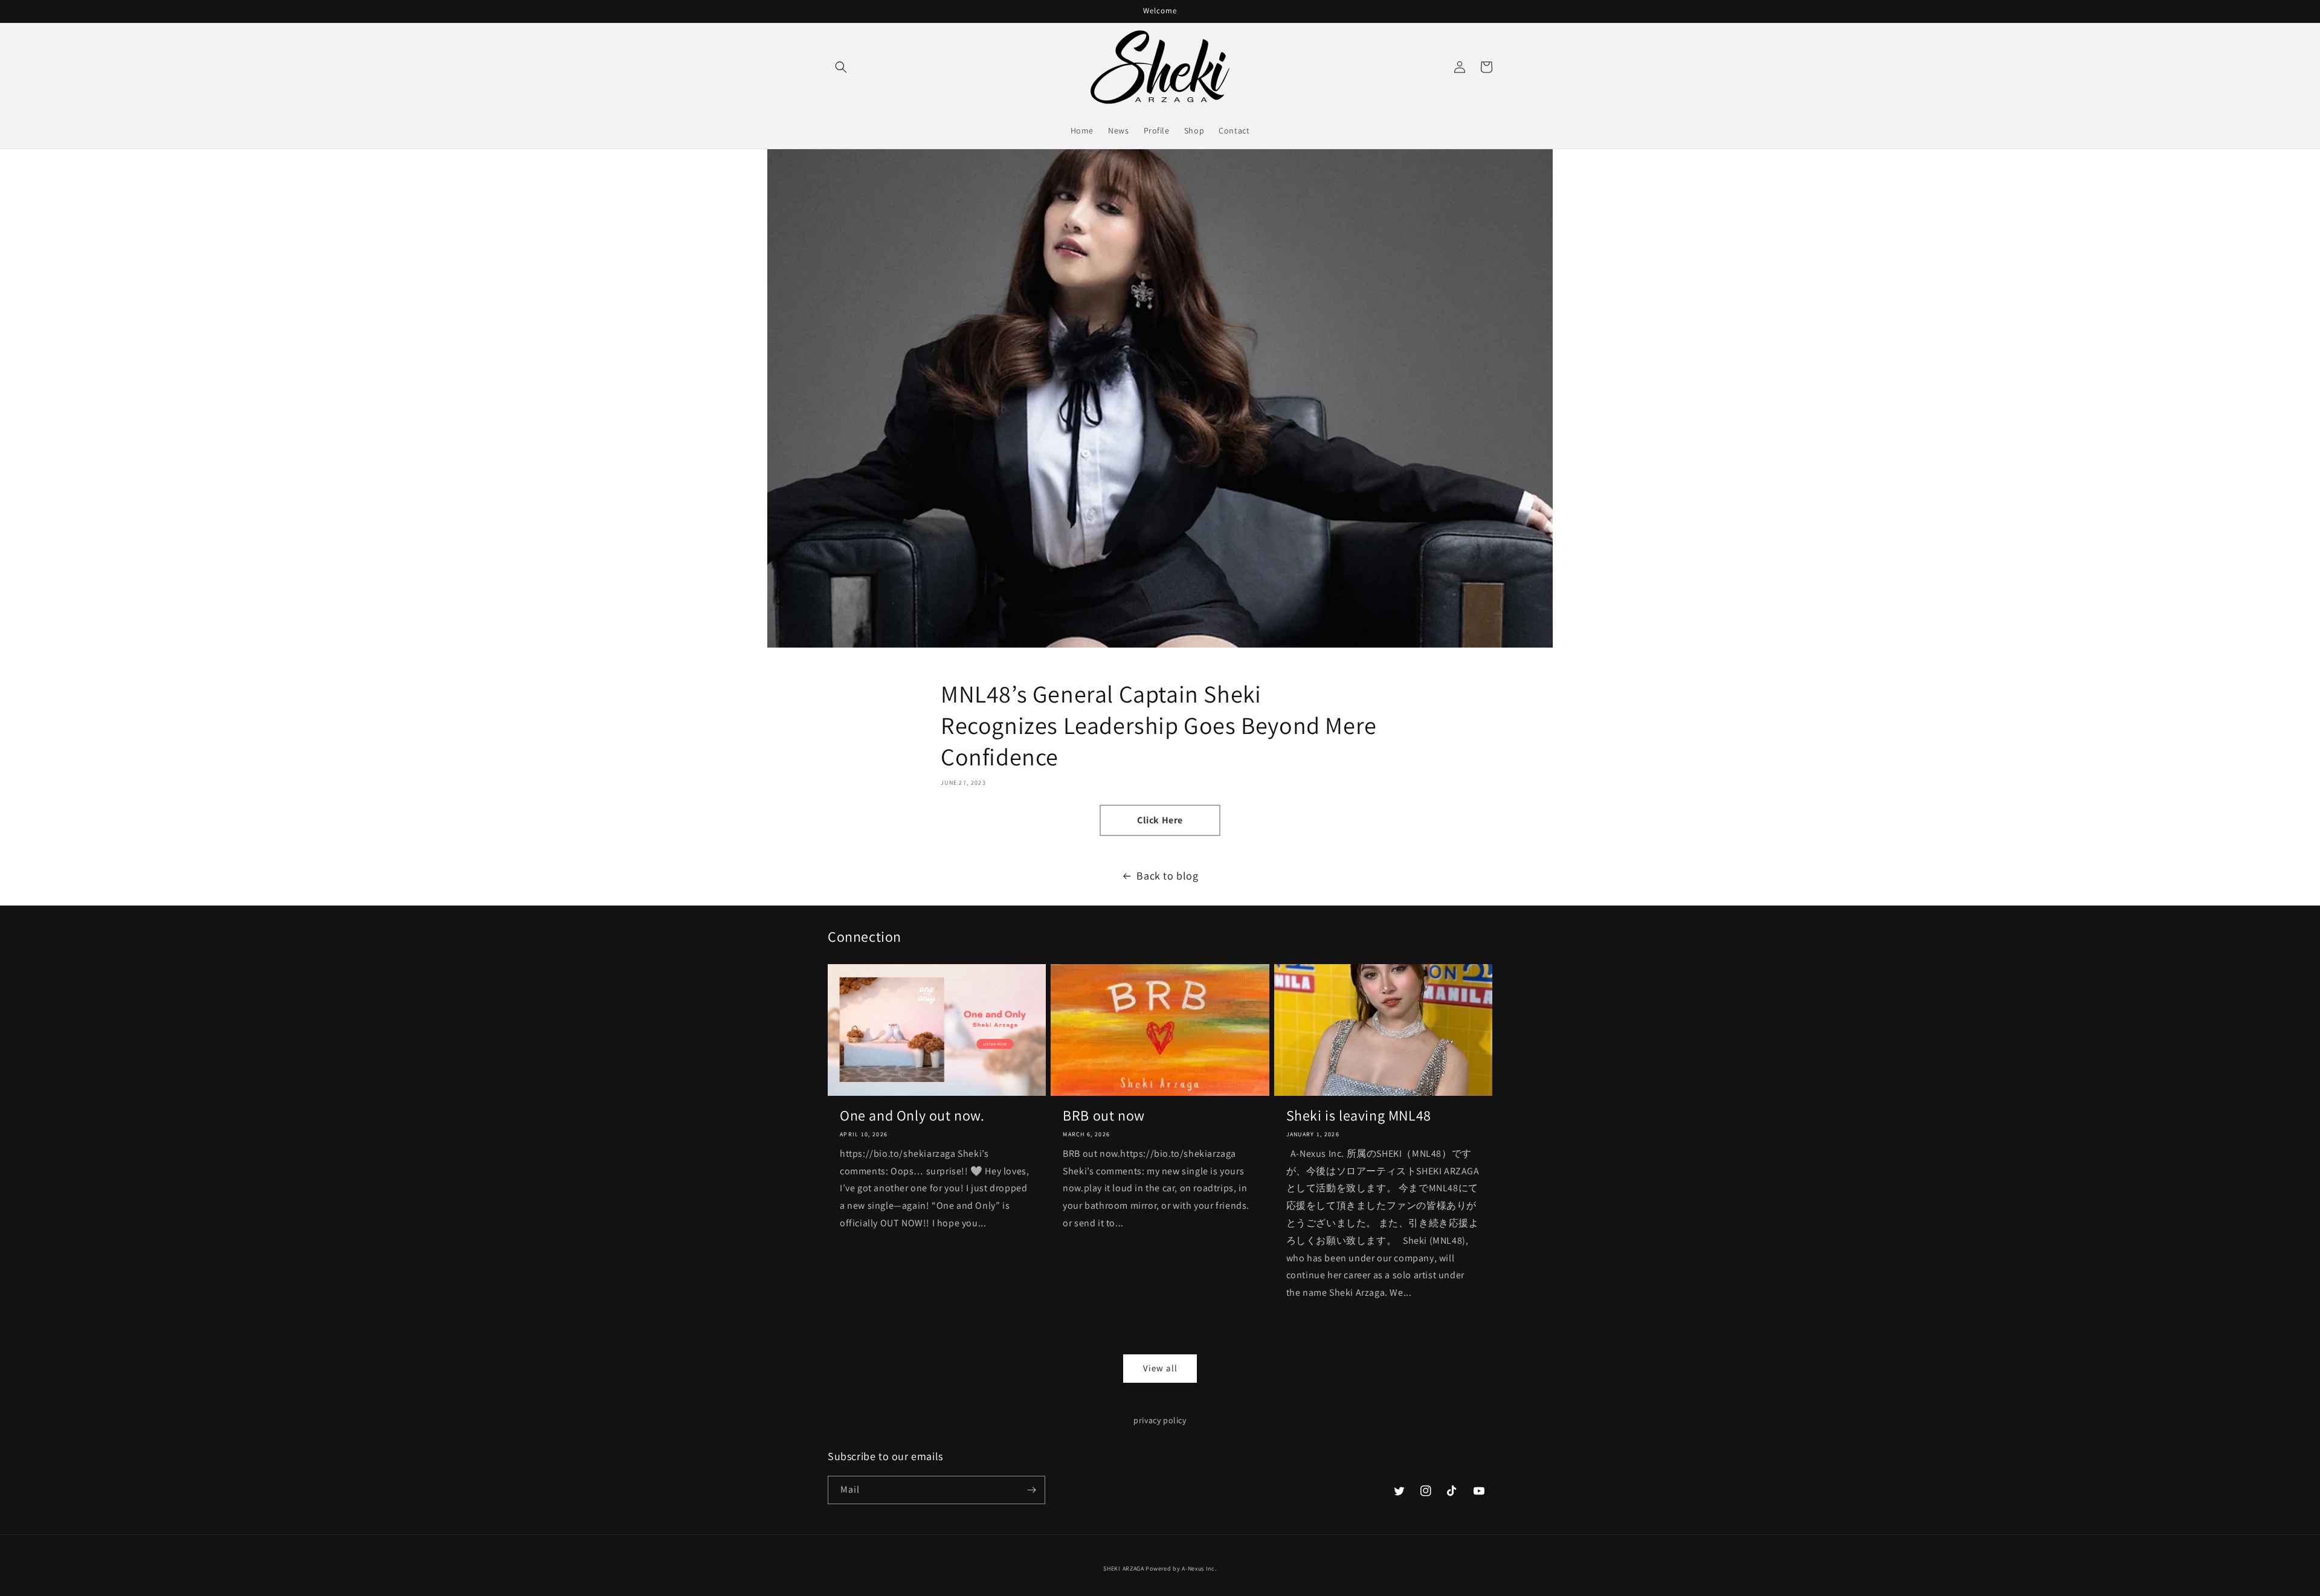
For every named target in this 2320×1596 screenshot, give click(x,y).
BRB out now (1104, 1115)
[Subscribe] (1031, 1490)
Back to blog (1167, 876)
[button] (841, 67)
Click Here (1160, 820)
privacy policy (1160, 1420)
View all (1160, 1368)
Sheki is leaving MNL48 (1359, 1115)
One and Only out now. (912, 1115)
